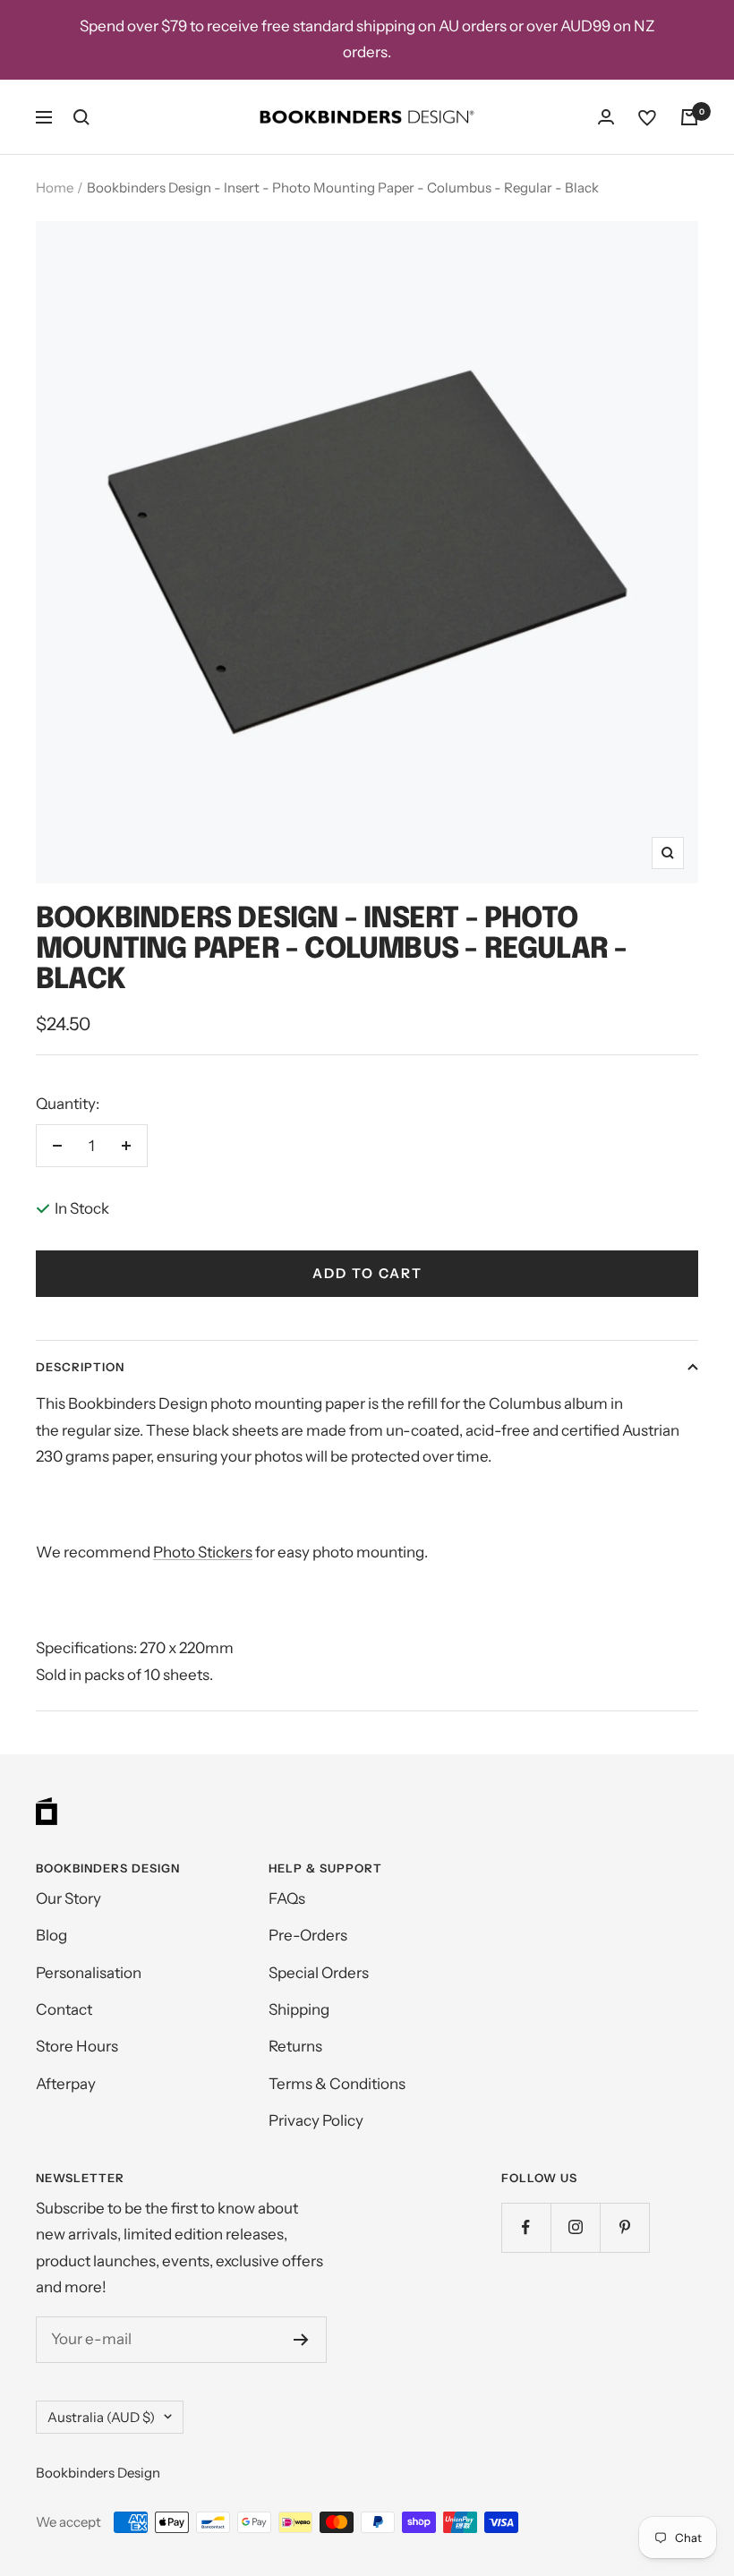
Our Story (68, 1898)
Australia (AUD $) (101, 2417)
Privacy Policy (316, 2120)
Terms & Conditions (337, 2084)
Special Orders (319, 1973)
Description (80, 1367)
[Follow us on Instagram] (575, 2227)
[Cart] (689, 117)
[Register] (301, 2340)
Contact (64, 2009)
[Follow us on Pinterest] (624, 2227)
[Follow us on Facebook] (526, 2227)
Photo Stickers (203, 1552)
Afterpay (66, 2084)
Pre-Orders (308, 1935)
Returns (295, 2046)
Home (55, 188)
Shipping (299, 2009)
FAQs (287, 1898)
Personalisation (89, 1973)
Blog (51, 1935)
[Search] (81, 117)
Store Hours (77, 2046)
